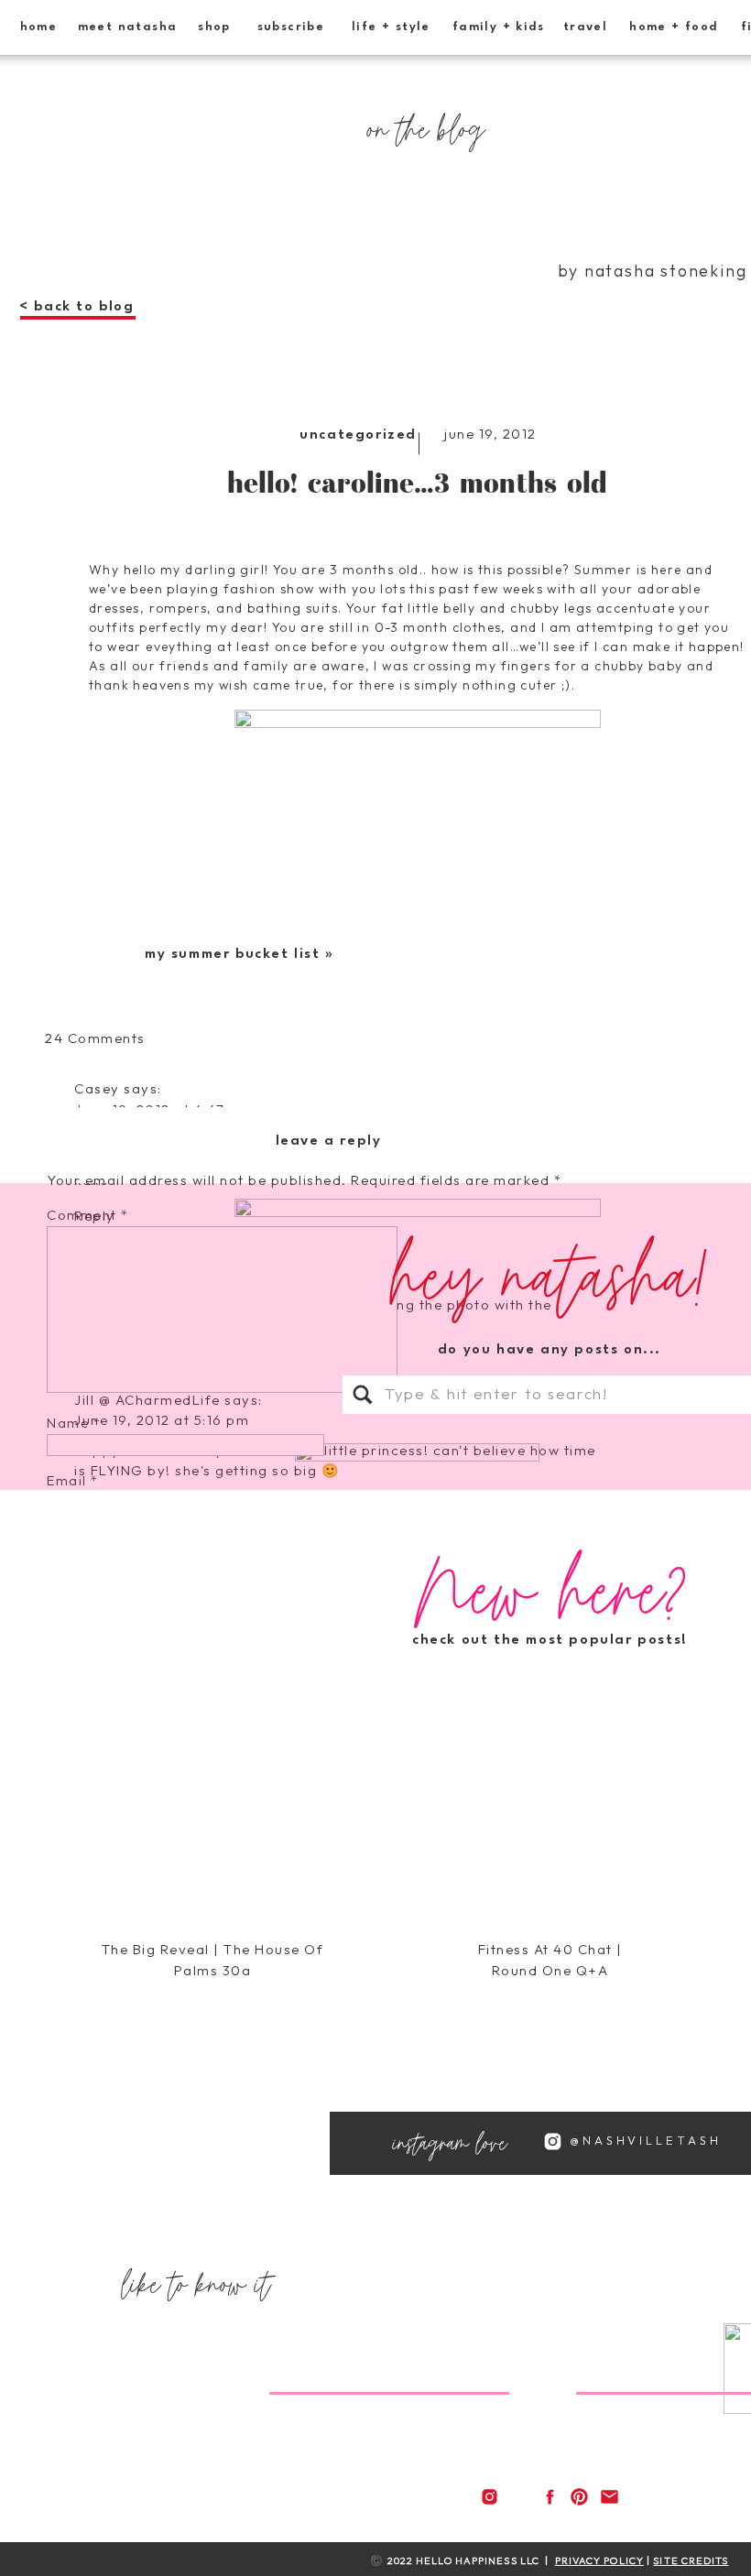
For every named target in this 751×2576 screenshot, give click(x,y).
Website (76, 1538)
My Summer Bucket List (233, 955)
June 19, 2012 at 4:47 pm (163, 1109)
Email (73, 1480)
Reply (95, 1672)
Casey (97, 1088)
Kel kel (98, 2000)
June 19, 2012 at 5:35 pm (163, 2022)
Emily (94, 2315)
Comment (88, 1215)
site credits (691, 2560)
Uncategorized (358, 435)
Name (74, 1423)
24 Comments (95, 1038)
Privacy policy (599, 2560)
